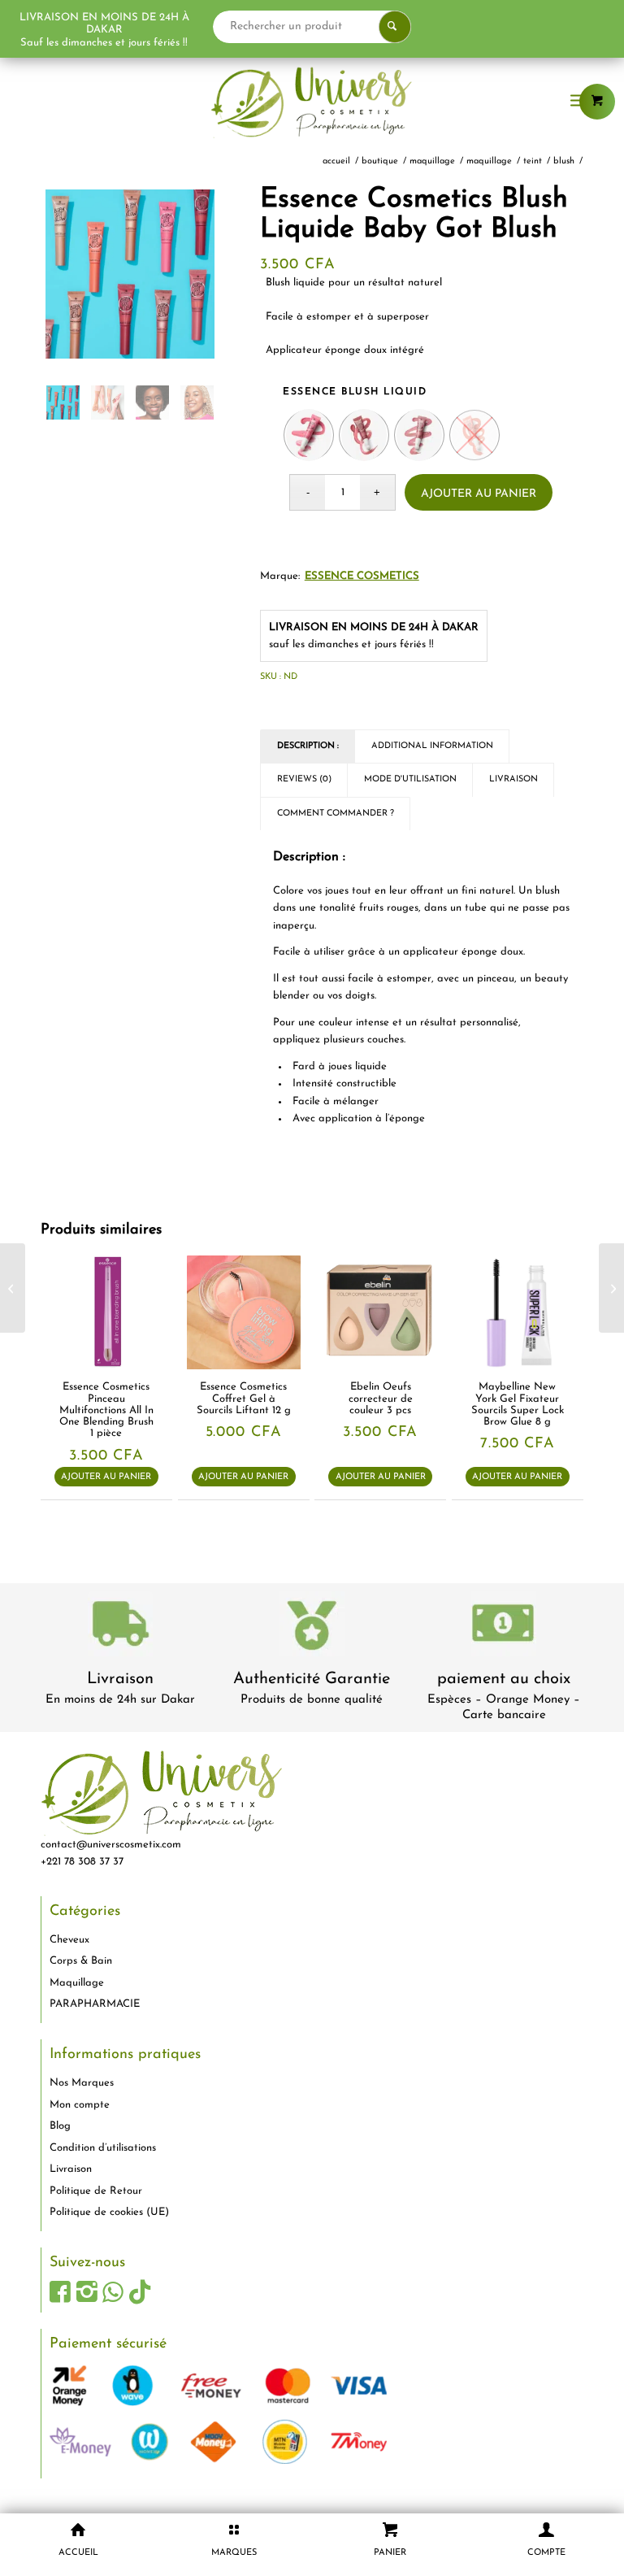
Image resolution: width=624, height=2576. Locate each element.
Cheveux (69, 1940)
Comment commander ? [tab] (336, 814)
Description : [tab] (308, 746)
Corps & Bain (81, 1961)
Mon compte (80, 2105)
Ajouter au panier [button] (106, 1477)
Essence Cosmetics (362, 576)
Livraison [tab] (513, 779)
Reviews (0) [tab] (304, 779)
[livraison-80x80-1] (120, 1627)
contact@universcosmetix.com (111, 1845)
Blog (60, 2126)
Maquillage (77, 1983)
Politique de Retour (96, 2191)
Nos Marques (82, 2083)
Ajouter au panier (479, 494)
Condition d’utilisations (103, 2148)
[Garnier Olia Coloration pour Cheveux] (13, 1288)
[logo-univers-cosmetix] (312, 102)
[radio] (309, 435)
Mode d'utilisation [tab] (410, 779)
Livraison (120, 1679)
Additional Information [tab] (432, 746)
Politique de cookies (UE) (109, 2212)
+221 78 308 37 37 (82, 1862)
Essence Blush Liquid (355, 392)
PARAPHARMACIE (95, 2004)
